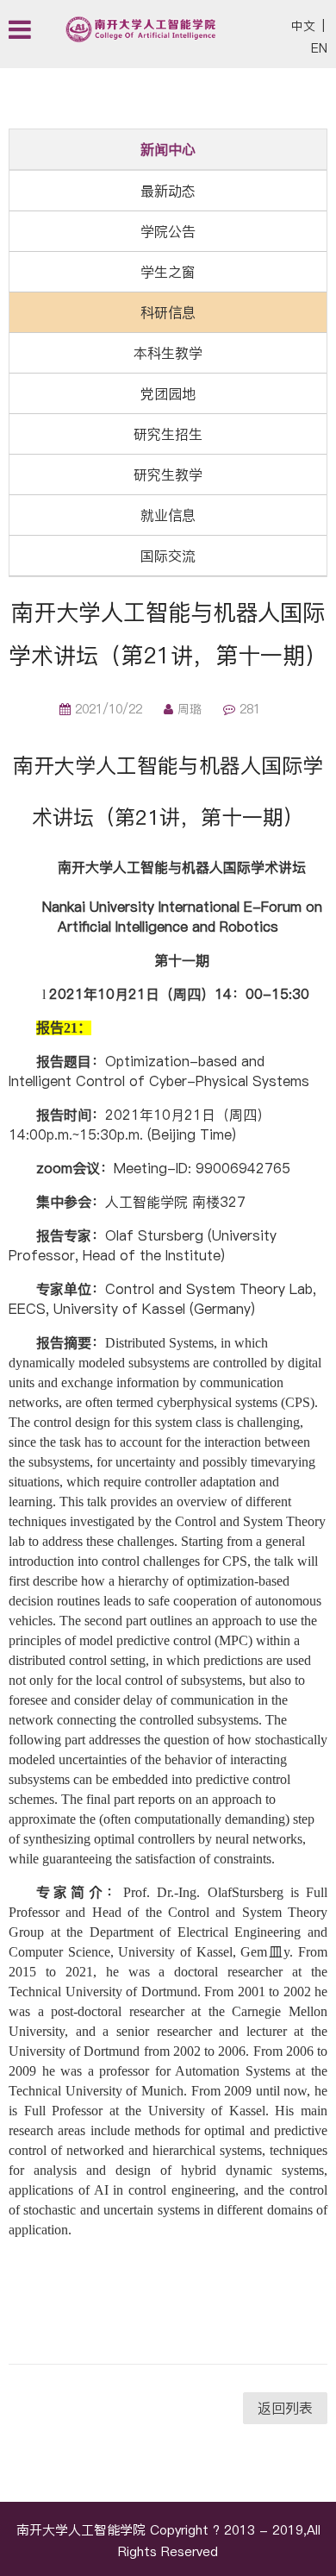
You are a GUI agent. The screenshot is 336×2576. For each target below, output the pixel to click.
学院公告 (168, 231)
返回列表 (285, 2408)
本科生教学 (168, 353)
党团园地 (168, 393)
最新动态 (168, 191)
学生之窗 (168, 272)
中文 (303, 26)
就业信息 (168, 515)
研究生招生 (168, 434)
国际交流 (168, 556)
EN (319, 48)
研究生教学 (168, 474)
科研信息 (168, 312)
